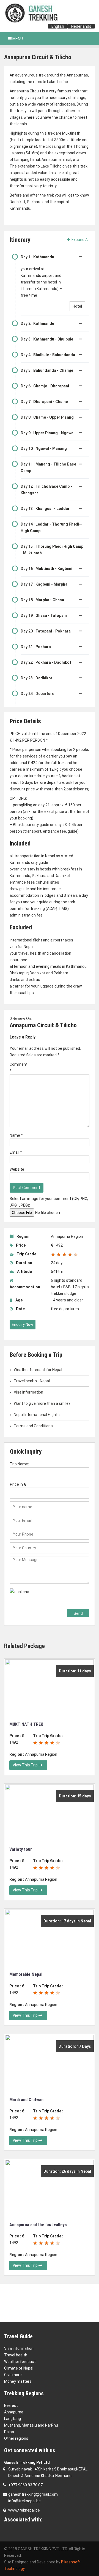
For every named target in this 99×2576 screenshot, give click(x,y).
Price (20, 1245)
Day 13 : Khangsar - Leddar (45, 509)
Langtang (13, 2419)
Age (19, 1300)
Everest (11, 2405)
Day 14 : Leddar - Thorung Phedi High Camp (50, 527)
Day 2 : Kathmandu (37, 324)
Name (16, 1135)
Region (23, 1236)
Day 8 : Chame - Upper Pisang (47, 417)
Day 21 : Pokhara (36, 647)
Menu (17, 39)
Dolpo (9, 2432)
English (58, 26)
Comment (18, 1068)
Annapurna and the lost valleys (38, 2225)
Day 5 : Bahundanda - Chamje (47, 370)
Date (20, 1309)
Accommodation (25, 1287)
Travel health (16, 2355)
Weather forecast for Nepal (38, 1370)
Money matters (18, 2381)
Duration (24, 1263)
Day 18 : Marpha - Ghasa (42, 600)
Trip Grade (26, 1254)
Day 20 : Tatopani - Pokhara (46, 631)
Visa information (28, 1392)
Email (16, 1152)
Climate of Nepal (19, 2368)
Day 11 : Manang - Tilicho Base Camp (48, 467)
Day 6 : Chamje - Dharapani (45, 386)
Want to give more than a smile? (42, 1403)
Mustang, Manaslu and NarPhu (31, 2425)
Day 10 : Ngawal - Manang (44, 449)
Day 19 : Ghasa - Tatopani (44, 615)
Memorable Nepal (26, 1974)
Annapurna (14, 2412)
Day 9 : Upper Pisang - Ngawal (48, 433)
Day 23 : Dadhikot (37, 678)
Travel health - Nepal (32, 1381)
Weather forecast (20, 2362)
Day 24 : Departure (37, 694)
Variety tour (21, 1849)
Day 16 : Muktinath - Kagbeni (46, 569)
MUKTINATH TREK (26, 1724)
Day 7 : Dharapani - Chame (44, 402)
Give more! (13, 2375)
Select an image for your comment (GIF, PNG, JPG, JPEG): (49, 1202)
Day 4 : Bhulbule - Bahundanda (48, 355)
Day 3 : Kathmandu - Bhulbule (47, 339)
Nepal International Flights (37, 1415)
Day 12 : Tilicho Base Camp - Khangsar (46, 490)
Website (17, 1169)
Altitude (24, 1272)
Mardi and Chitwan (26, 2100)
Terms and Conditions (33, 1426)
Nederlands (81, 26)
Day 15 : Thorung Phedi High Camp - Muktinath (52, 550)
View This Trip (26, 1765)
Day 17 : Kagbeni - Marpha (44, 584)
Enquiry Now (23, 1324)
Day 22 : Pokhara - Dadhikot (46, 662)
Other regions (16, 2438)
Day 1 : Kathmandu (37, 257)
